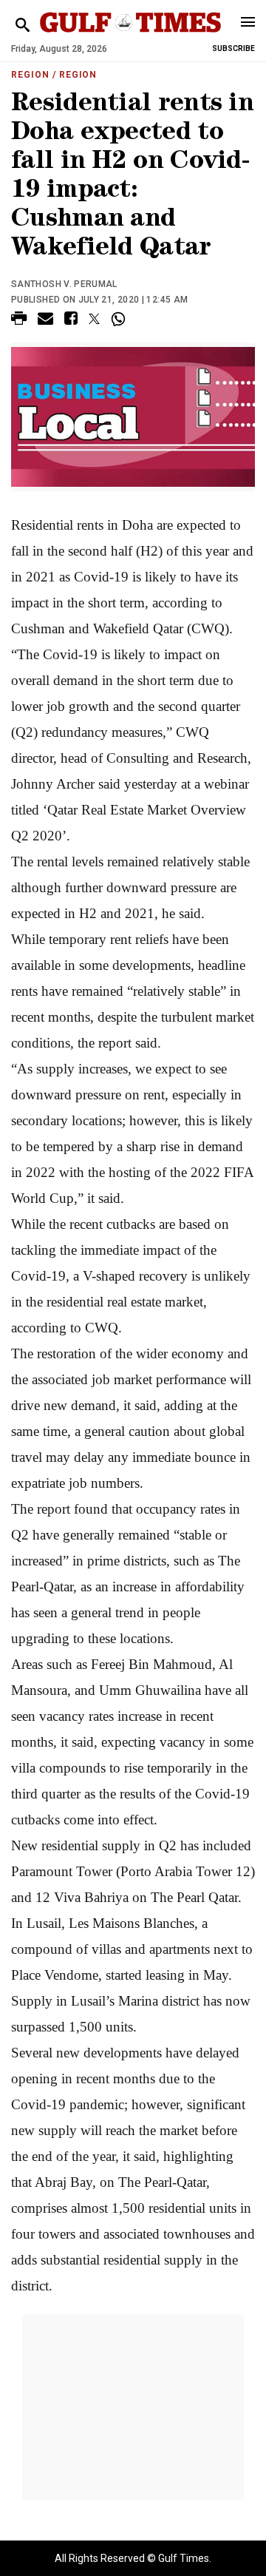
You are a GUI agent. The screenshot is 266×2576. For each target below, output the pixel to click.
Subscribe (233, 48)
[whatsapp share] (120, 319)
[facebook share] (71, 321)
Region (30, 75)
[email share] (45, 321)
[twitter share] (94, 319)
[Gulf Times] (130, 37)
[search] (23, 26)
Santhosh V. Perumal (64, 284)
